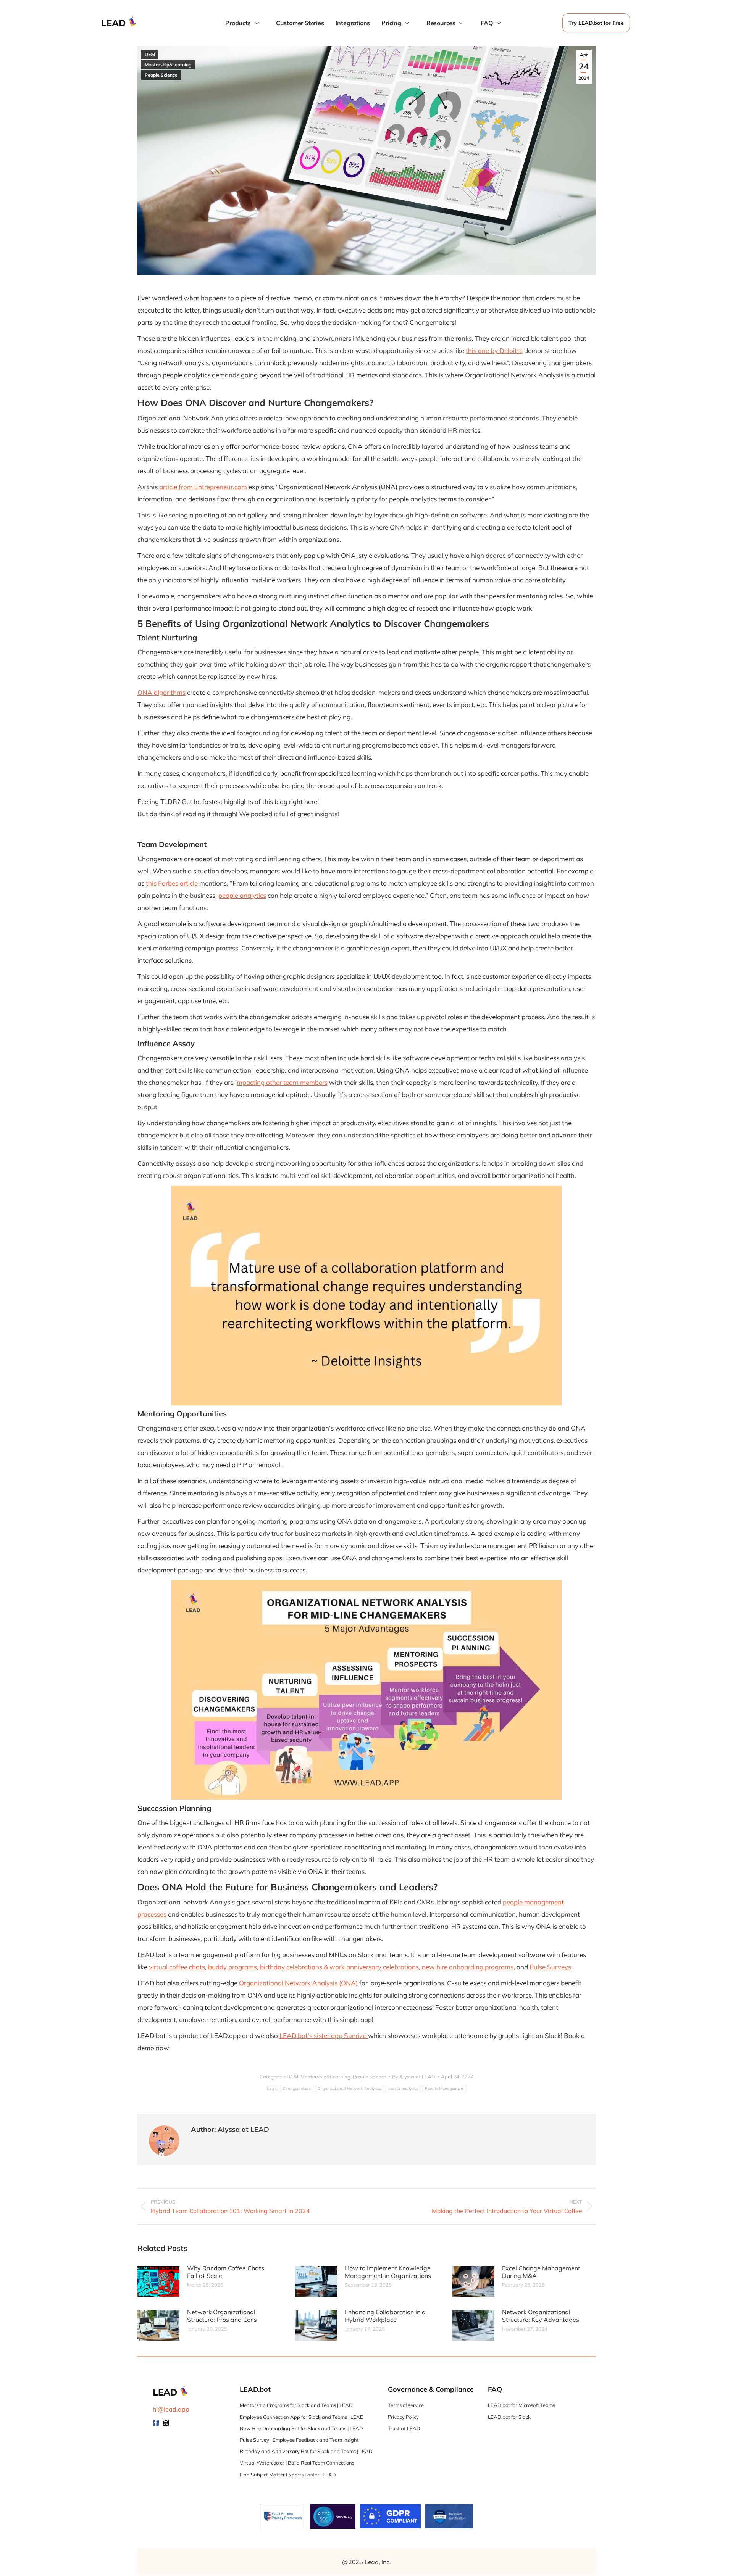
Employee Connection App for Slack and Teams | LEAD (302, 2417)
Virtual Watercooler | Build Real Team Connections (297, 2463)
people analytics (242, 895)
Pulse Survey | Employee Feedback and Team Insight (299, 2440)
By (414, 2077)
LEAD (114, 23)
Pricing (391, 23)
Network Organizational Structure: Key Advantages (541, 2316)
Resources (441, 23)
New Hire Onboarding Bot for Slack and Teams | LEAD (301, 2428)
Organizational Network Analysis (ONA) (298, 1983)
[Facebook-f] (156, 2423)
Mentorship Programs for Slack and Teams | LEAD (296, 2405)
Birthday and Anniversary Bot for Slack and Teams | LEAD (306, 2451)
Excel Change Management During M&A (541, 2272)
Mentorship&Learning (168, 65)
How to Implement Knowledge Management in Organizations (388, 2272)
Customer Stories (300, 23)
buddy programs (232, 1967)
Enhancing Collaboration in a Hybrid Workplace (385, 2316)
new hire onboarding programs (468, 1967)
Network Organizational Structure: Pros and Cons (222, 2316)
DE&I (150, 54)
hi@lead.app (171, 2409)
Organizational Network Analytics (350, 2089)
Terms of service (406, 2405)
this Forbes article (172, 883)
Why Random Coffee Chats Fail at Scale (226, 2272)
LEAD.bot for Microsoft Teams (521, 2405)
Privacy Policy (403, 2417)
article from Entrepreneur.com (203, 487)
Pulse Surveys (550, 1967)
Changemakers (297, 2089)
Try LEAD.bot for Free (596, 23)
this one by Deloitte (494, 350)
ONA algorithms (161, 692)
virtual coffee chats (177, 1967)
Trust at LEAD (404, 2428)
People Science (161, 75)
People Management (444, 2089)
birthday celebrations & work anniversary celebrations (339, 1967)
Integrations (353, 23)
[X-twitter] (166, 2423)
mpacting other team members (282, 1082)
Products (238, 23)
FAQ (487, 23)
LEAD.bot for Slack (509, 2417)
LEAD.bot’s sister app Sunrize (324, 2036)
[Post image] (158, 2281)
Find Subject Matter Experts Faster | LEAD (288, 2475)
